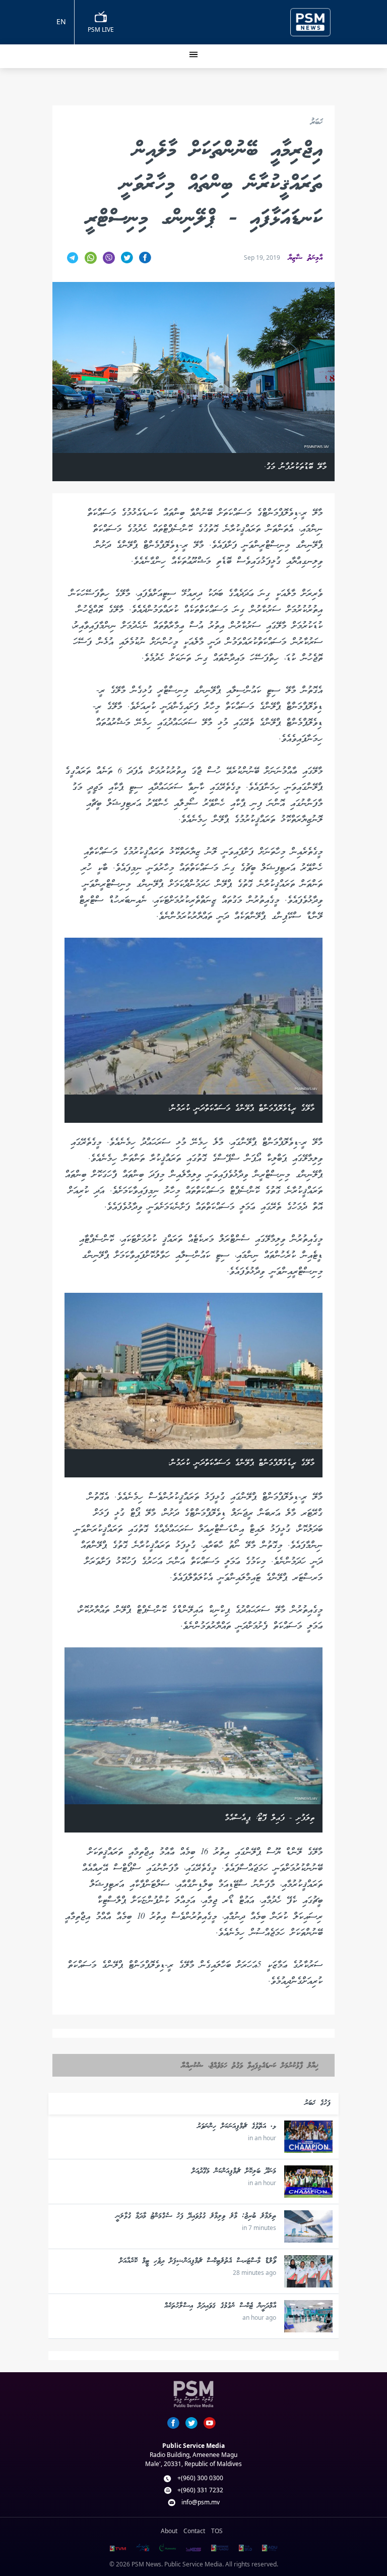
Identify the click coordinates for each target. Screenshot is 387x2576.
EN (61, 21)
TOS (217, 2531)
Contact (194, 2531)
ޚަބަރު (316, 123)
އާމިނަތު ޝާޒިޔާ (305, 258)
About (169, 2531)
